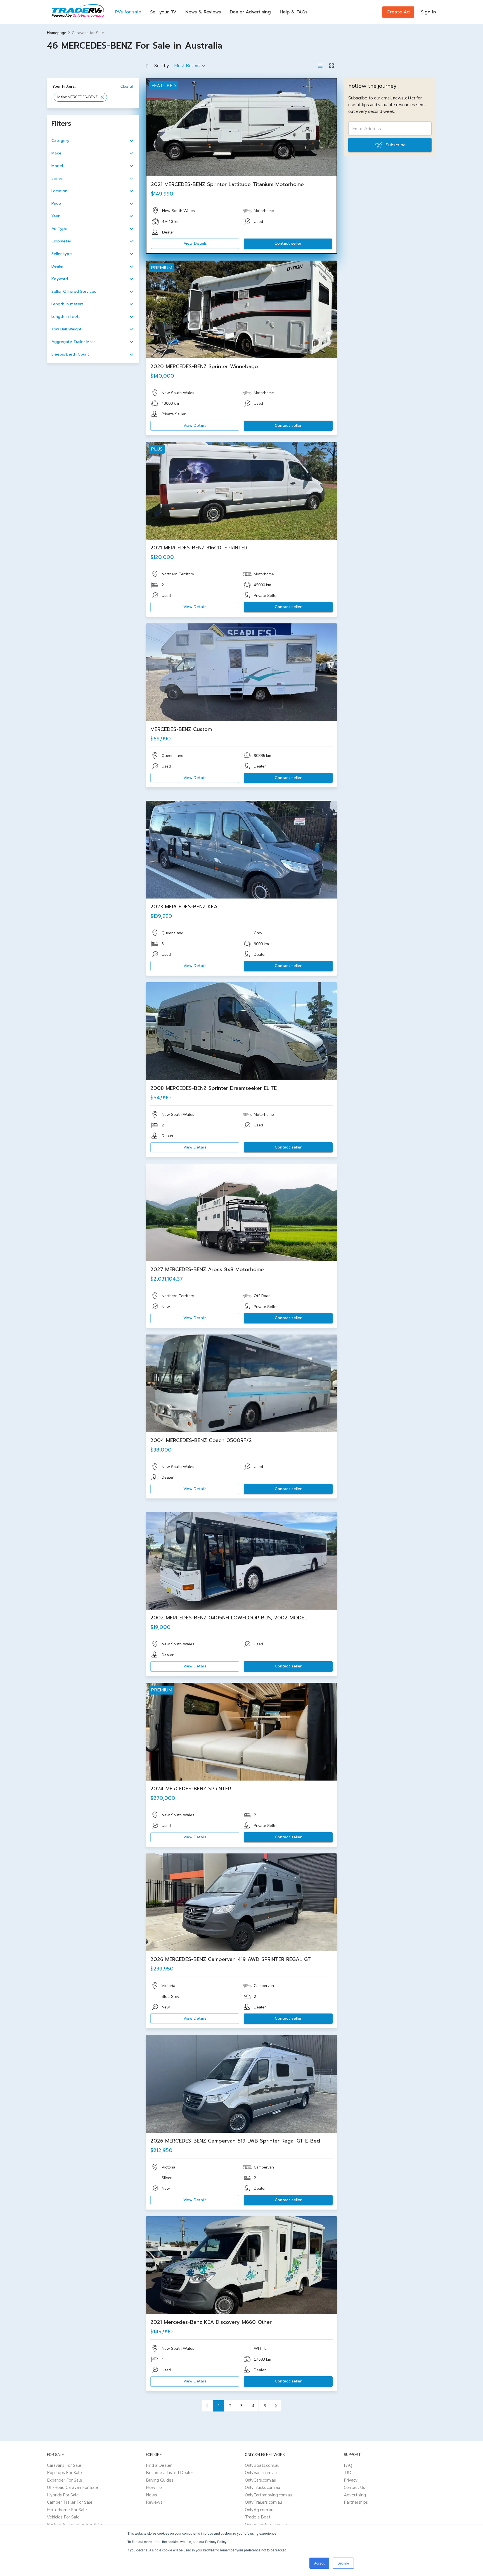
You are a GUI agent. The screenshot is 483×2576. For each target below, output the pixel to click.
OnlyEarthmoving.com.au (268, 2495)
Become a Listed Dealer (170, 2473)
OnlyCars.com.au (261, 2480)
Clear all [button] (127, 86)
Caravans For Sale (64, 2465)
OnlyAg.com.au (259, 2510)
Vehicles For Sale (63, 2517)
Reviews (154, 2502)
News (151, 2495)
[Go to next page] (276, 2406)
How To (154, 2487)
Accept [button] (319, 2563)
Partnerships (356, 2502)
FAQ (348, 2465)
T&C (348, 2473)
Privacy (351, 2480)
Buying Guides (160, 2480)
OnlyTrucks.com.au (262, 2487)
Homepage (57, 33)
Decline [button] (343, 2563)
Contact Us (354, 2487)
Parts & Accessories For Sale (74, 2525)
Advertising (355, 2495)
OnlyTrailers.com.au (263, 2502)
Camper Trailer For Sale (70, 2502)
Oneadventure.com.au (266, 2525)
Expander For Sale (65, 2480)
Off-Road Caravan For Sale (73, 2487)
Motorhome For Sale (67, 2510)
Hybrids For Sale (63, 2495)
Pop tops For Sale (64, 2473)
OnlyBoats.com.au (262, 2465)
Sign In (428, 12)
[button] (80, 97)
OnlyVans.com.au (261, 2473)
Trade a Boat (258, 2517)
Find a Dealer (159, 2465)
